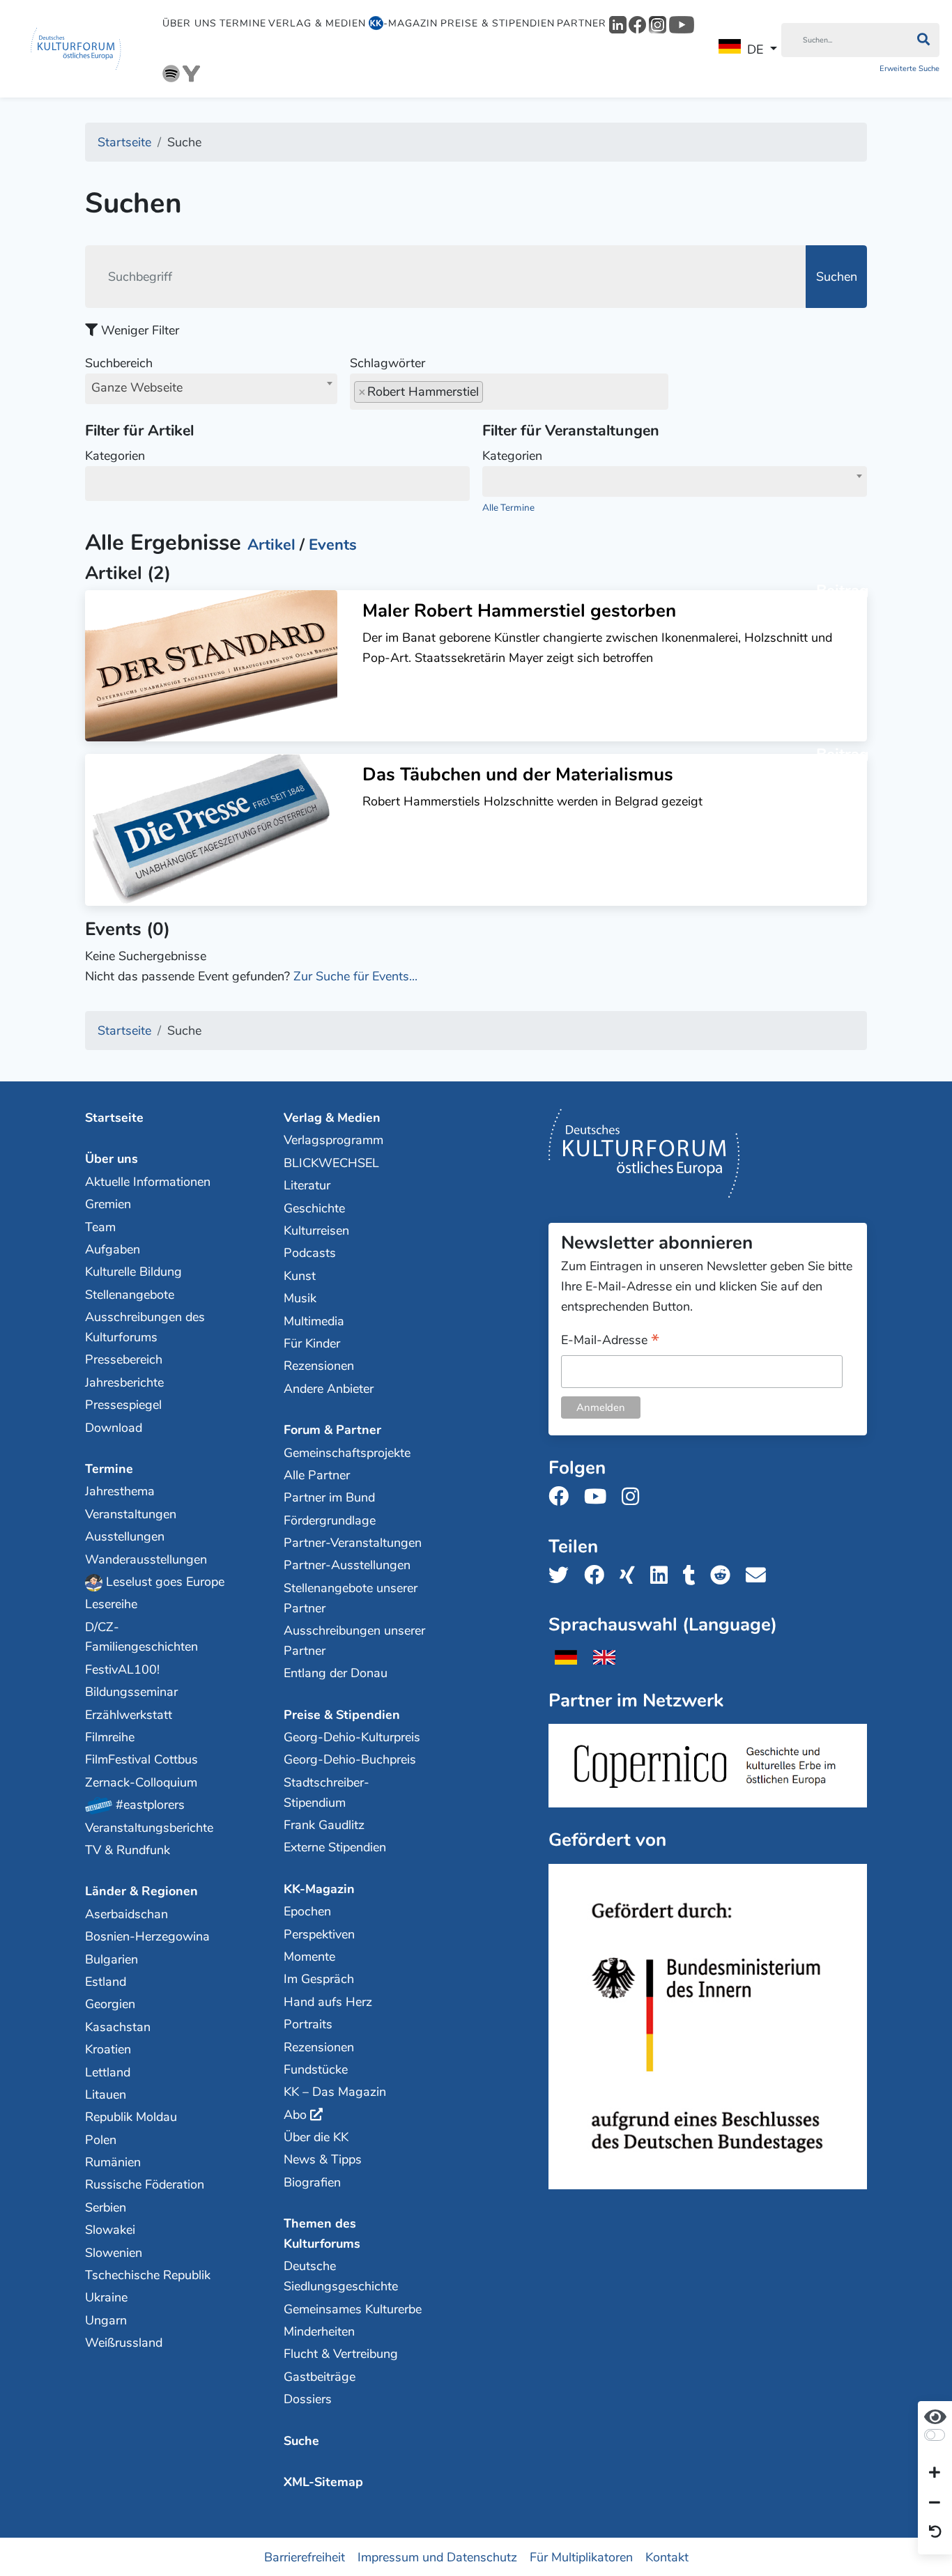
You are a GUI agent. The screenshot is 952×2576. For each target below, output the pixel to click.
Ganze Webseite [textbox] (137, 387)
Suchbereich (134, 375)
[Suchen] (923, 40)
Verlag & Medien (317, 23)
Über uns (190, 23)
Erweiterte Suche (909, 69)
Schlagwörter (387, 363)
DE (755, 49)
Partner (582, 23)
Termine (243, 23)
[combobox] (211, 389)
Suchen (837, 277)
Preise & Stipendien (498, 23)
